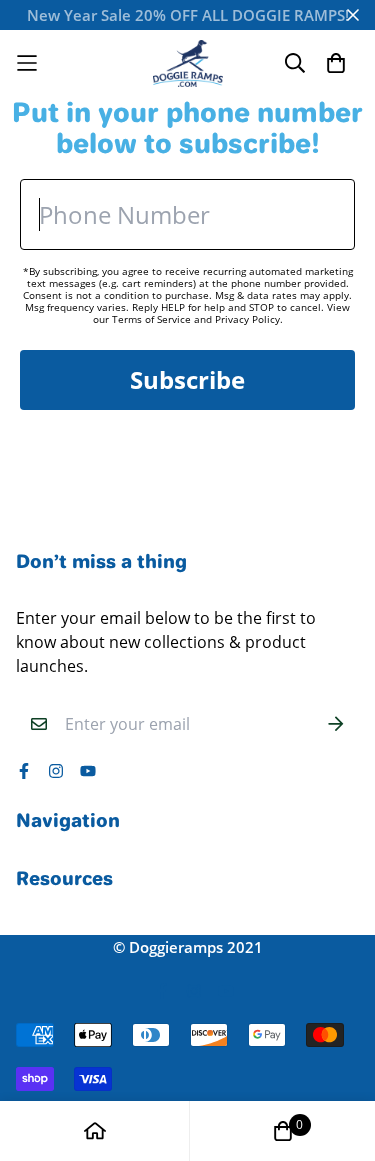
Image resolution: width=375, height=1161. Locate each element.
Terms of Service (151, 319)
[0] (283, 1131)
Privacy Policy (247, 319)
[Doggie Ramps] (188, 63)
